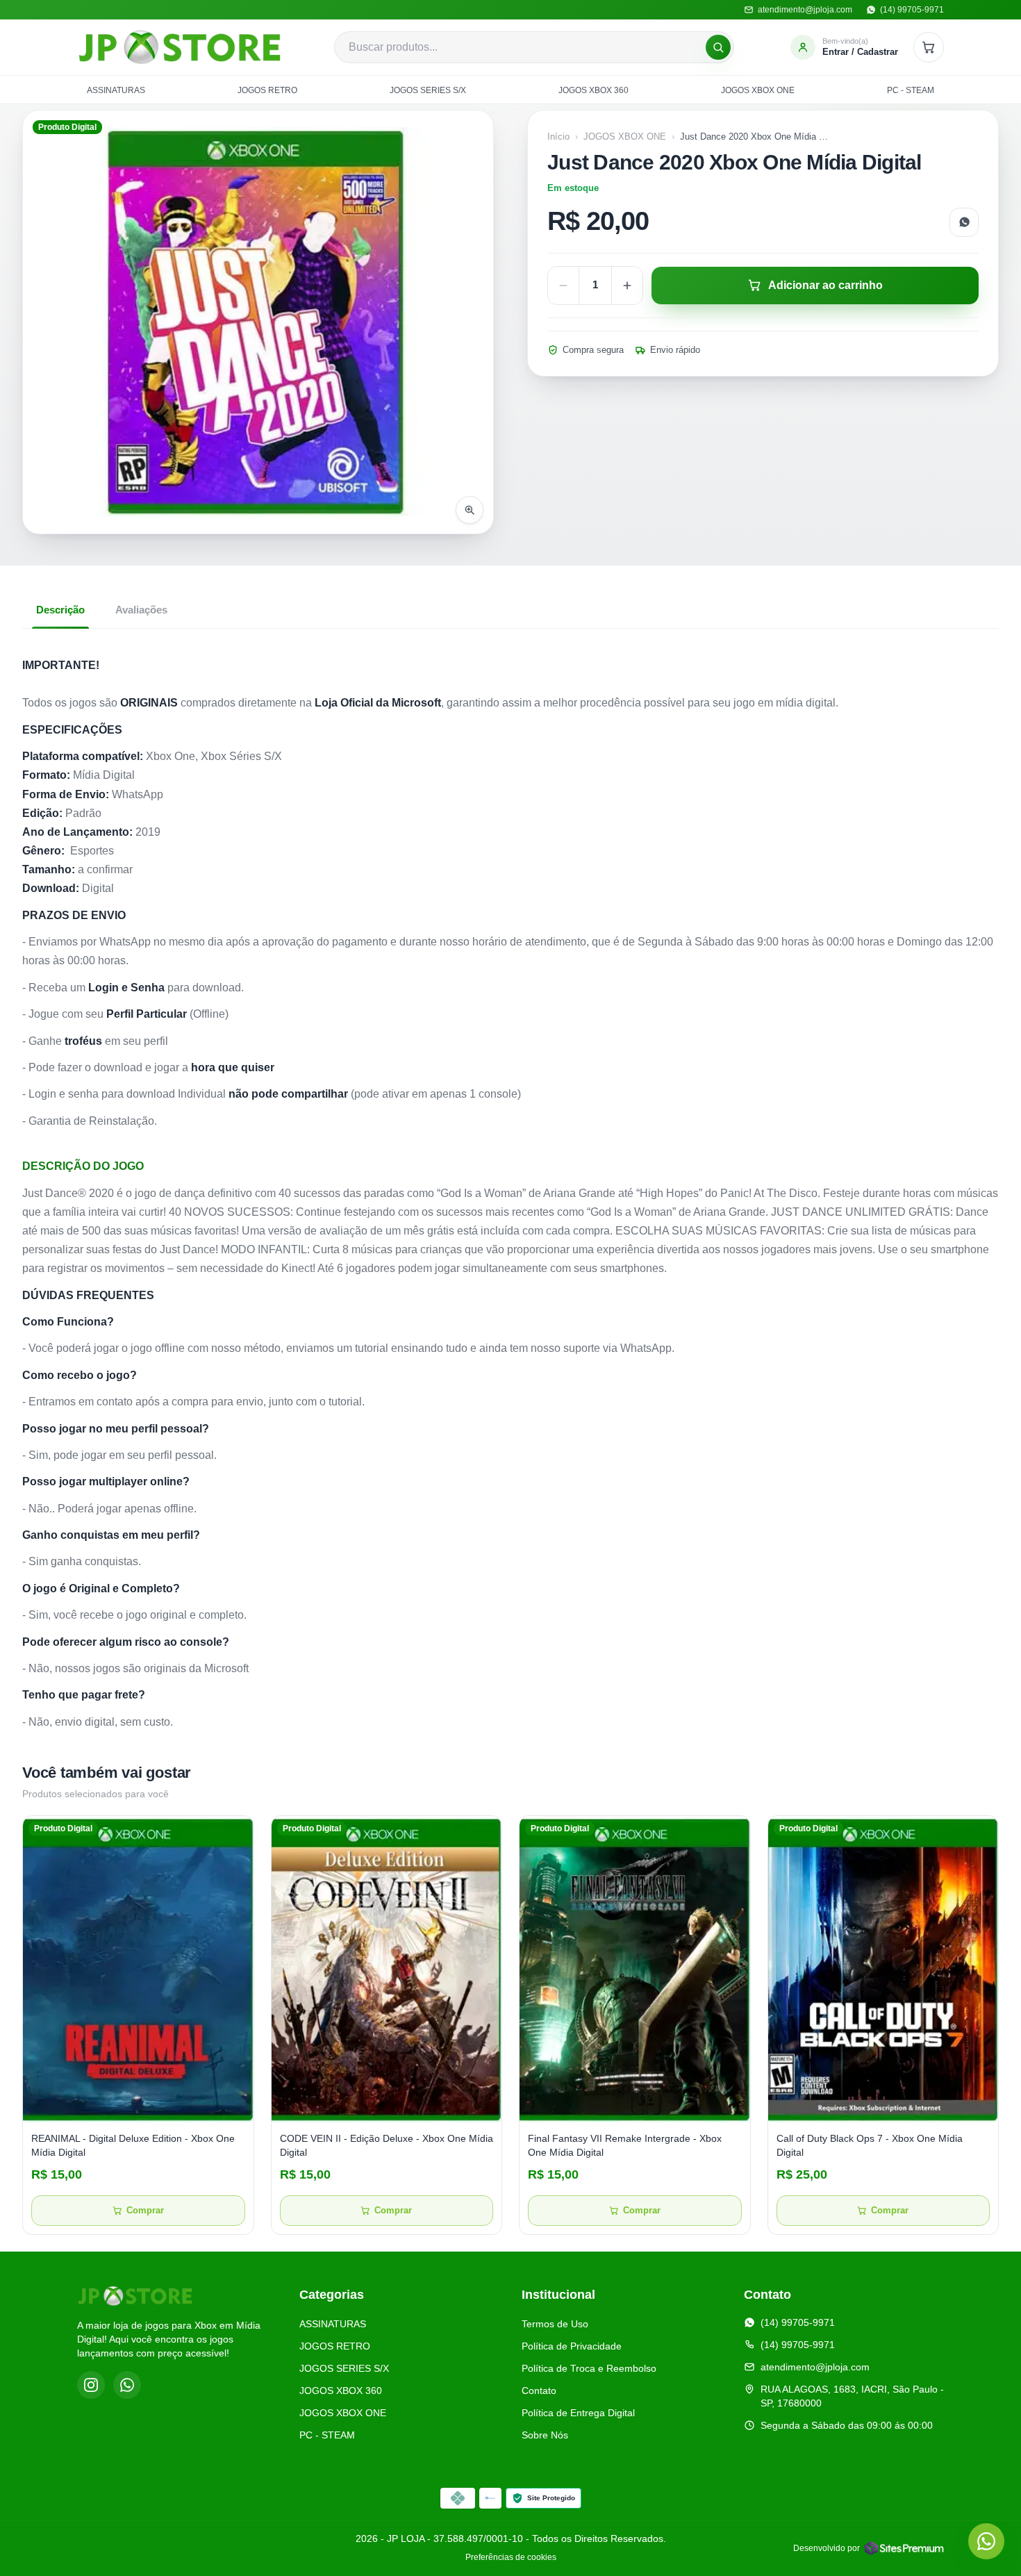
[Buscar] (718, 47)
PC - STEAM (911, 90)
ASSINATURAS (116, 90)
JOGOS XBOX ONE (758, 90)
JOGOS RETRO (267, 90)
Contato (539, 2391)
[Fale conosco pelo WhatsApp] (986, 2541)
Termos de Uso (555, 2324)
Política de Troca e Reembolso (589, 2368)
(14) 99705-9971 (798, 2322)
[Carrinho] (929, 47)
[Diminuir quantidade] (563, 286)
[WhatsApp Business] (127, 2385)
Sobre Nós (545, 2435)
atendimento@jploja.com (815, 2367)
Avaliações (141, 610)
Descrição (60, 610)
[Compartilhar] (964, 222)
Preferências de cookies (511, 2557)
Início (558, 137)
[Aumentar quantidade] (627, 286)
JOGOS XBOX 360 (593, 90)
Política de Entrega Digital (578, 2413)
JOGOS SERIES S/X (428, 90)
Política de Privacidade (572, 2346)
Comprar (145, 2211)
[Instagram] (91, 2385)
